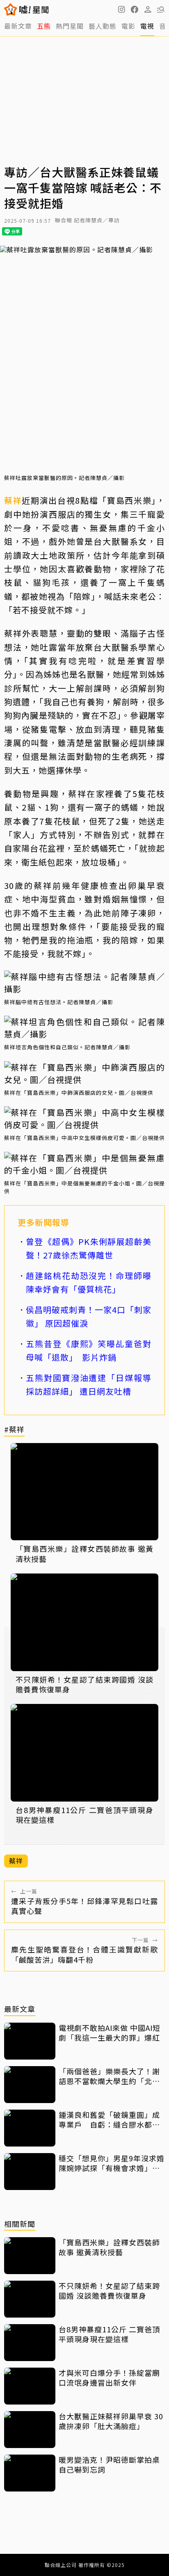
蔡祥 (13, 500)
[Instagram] (121, 9)
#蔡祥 (14, 1430)
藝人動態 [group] (103, 26)
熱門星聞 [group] (70, 26)
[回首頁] (34, 9)
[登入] (148, 9)
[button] (135, 9)
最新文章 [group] (18, 26)
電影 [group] (128, 26)
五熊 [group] (44, 26)
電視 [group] (147, 26)
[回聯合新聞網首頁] (11, 9)
